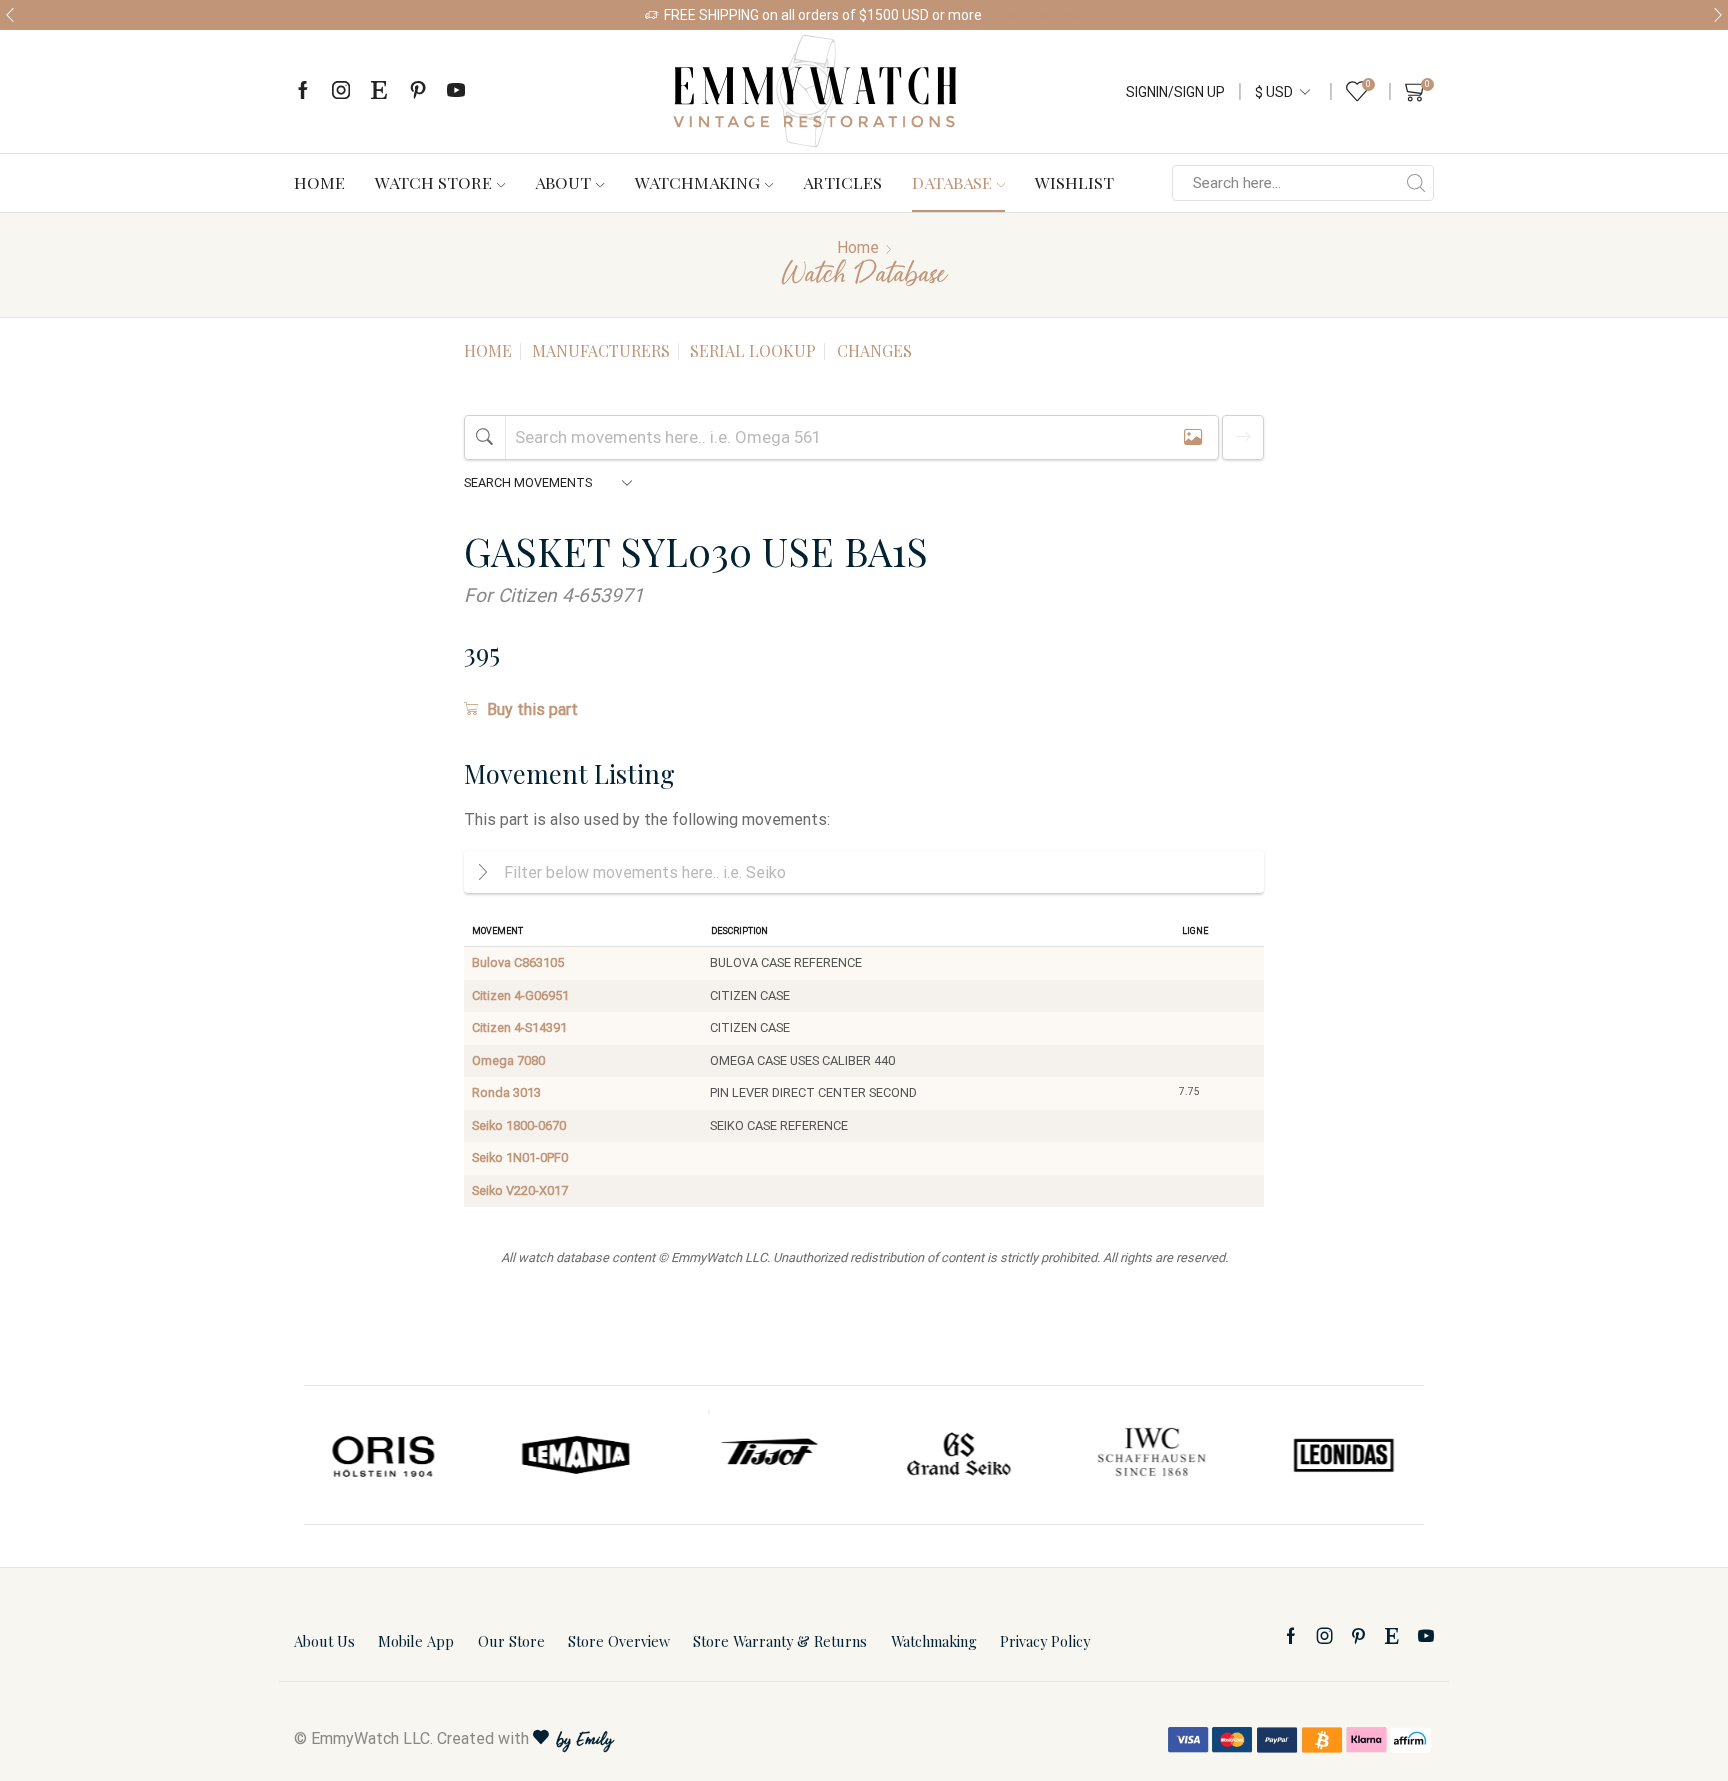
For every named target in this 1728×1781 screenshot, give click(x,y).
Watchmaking (697, 182)
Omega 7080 (508, 1060)
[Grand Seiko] (960, 1455)
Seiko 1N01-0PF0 (520, 1157)
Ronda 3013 (506, 1092)
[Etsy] (379, 91)
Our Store (511, 1641)
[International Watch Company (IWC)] (1152, 1455)
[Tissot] (768, 1455)
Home (319, 182)
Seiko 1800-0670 (519, 1125)
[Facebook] (303, 91)
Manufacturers (601, 350)
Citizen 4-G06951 (520, 995)
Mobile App (416, 1641)
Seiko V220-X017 (520, 1190)
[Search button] (1416, 183)
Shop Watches (1038, 15)
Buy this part (532, 709)
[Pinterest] (418, 91)
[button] (10, 15)
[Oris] (385, 1455)
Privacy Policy (1045, 1641)
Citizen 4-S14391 (519, 1027)
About (563, 182)
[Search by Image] (1193, 437)
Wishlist (1074, 182)
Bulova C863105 (518, 962)
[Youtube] (456, 91)
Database (952, 182)
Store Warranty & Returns (780, 1641)
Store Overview (619, 1641)
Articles (842, 182)
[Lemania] (577, 1455)
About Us (324, 1641)
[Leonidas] (1343, 1455)
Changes (874, 350)
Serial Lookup (753, 350)
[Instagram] (341, 91)
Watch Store (433, 182)
